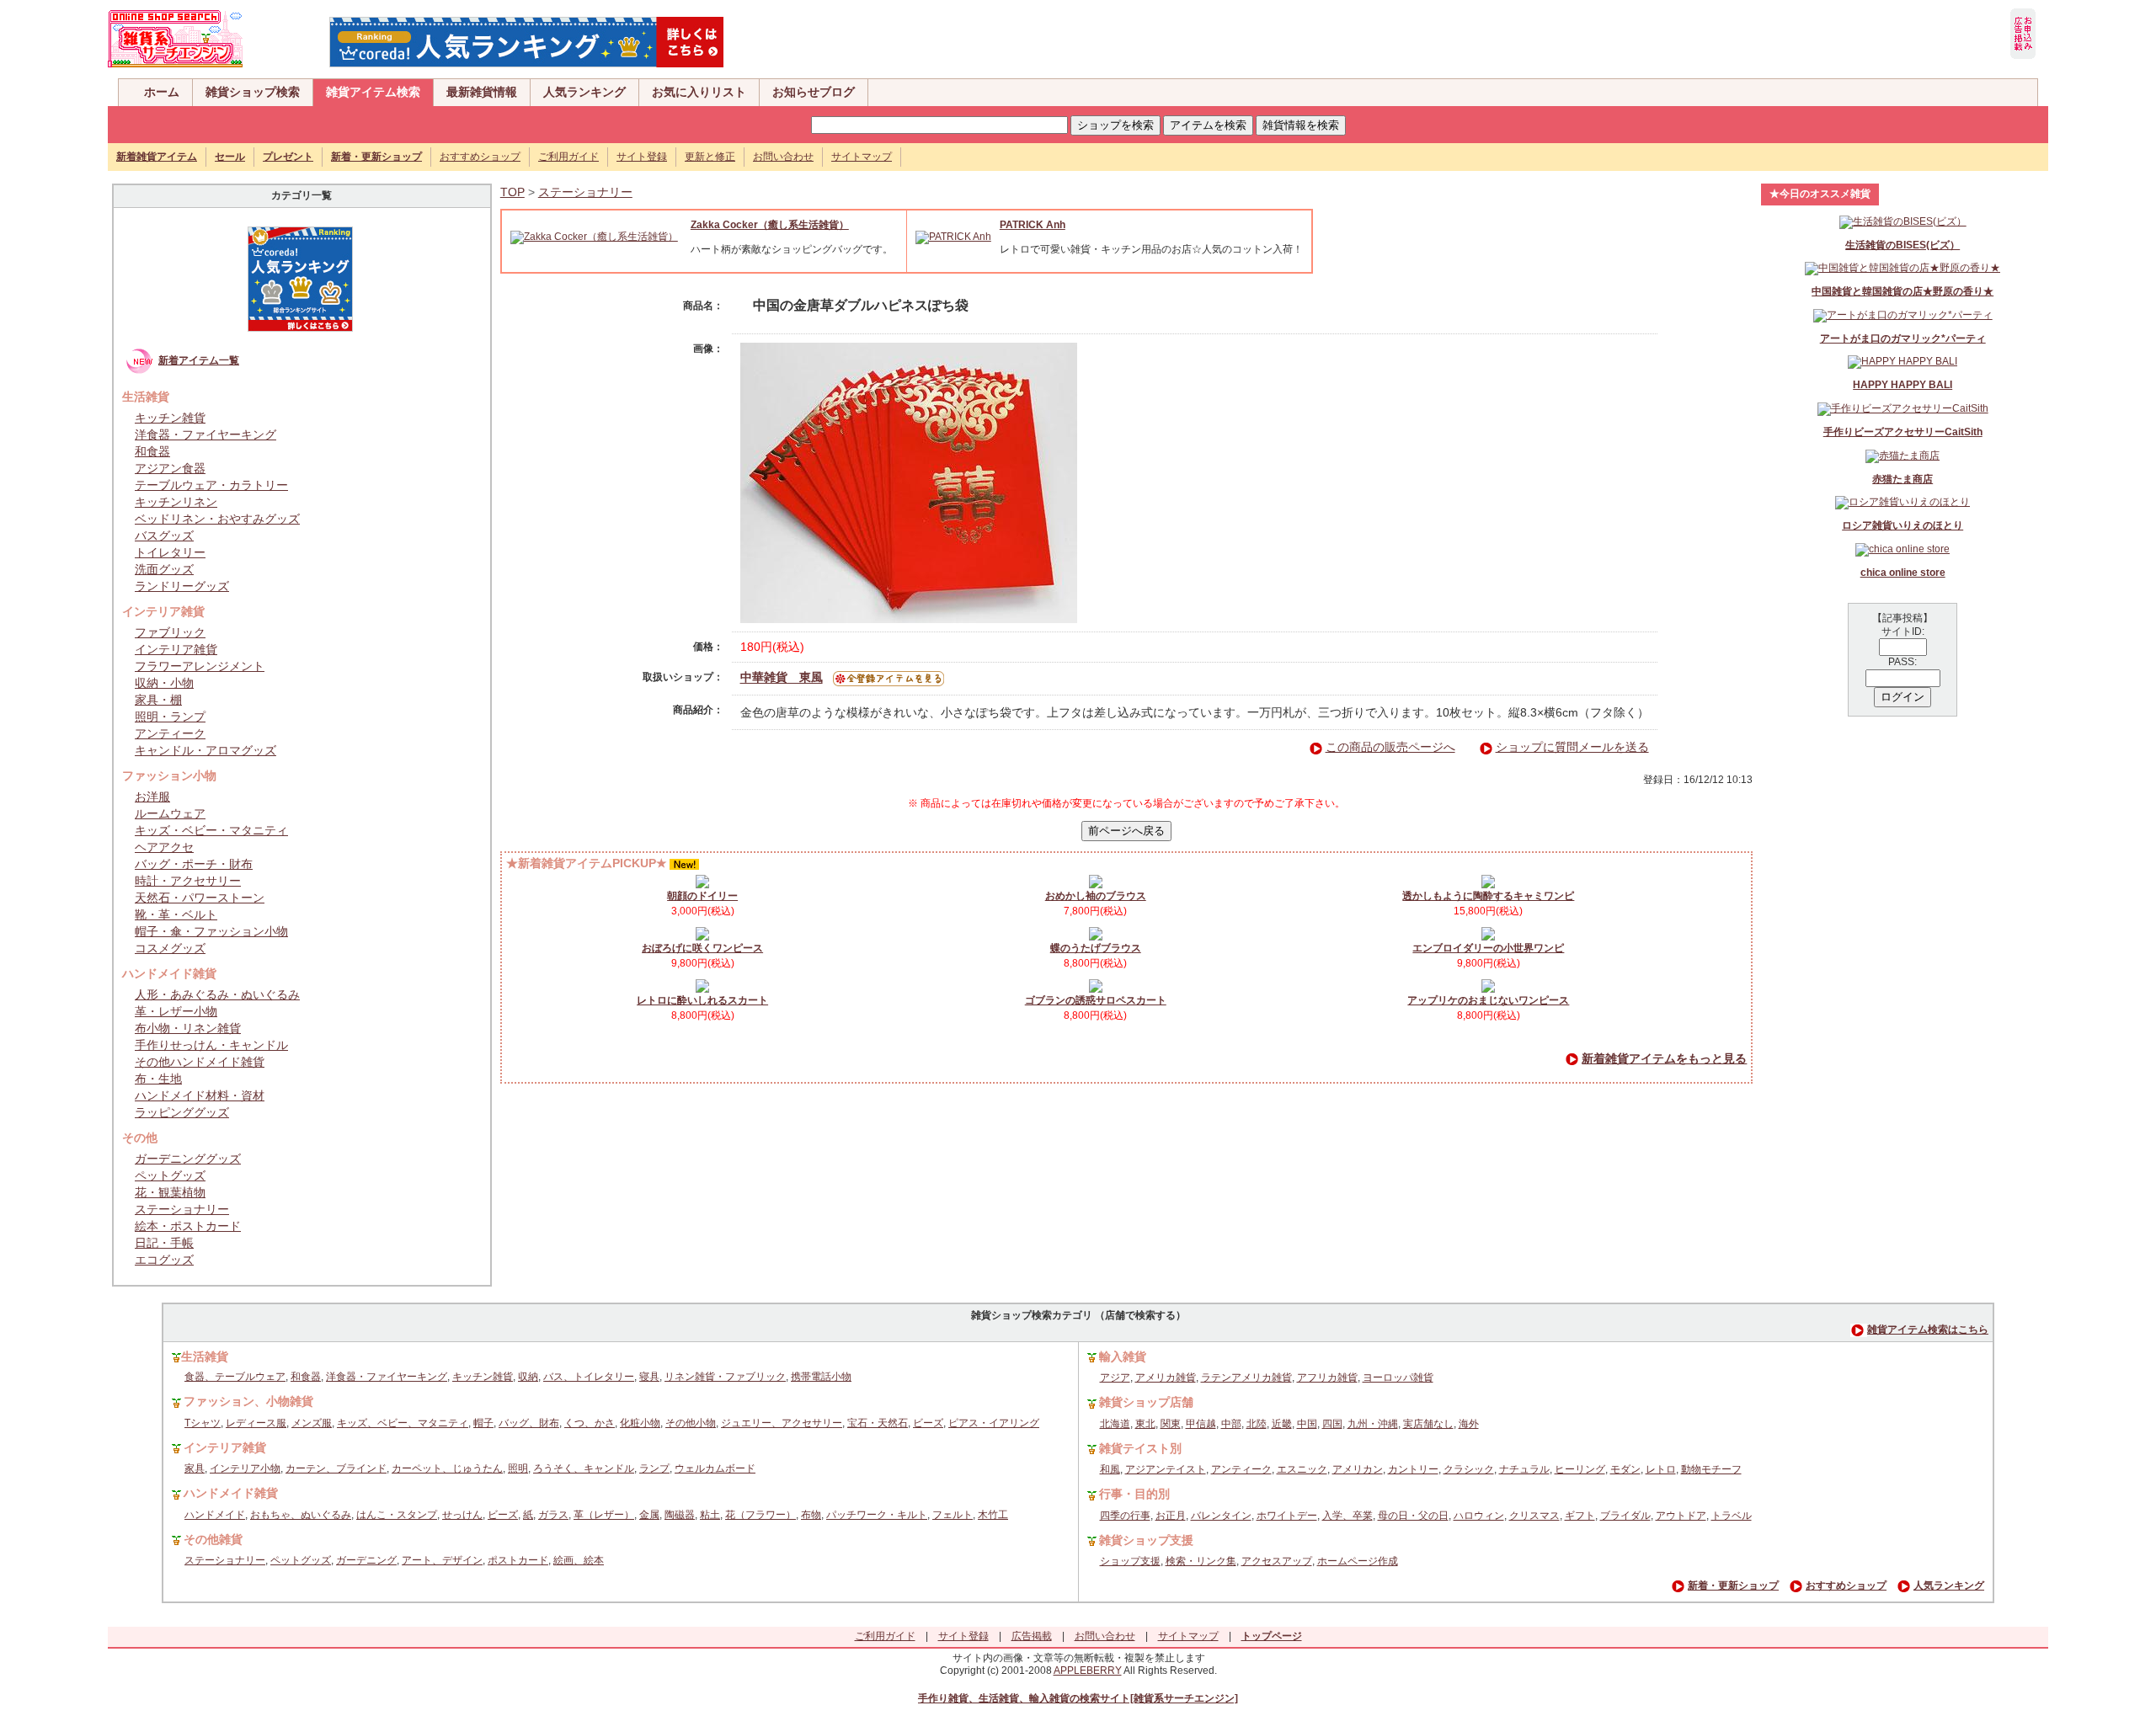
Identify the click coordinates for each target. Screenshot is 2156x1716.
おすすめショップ (480, 157)
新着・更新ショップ (1733, 1585)
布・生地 (158, 1079)
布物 (811, 1515)
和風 (1110, 1469)
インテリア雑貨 (176, 649)
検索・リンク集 (1201, 1561)
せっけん (462, 1515)
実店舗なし (1428, 1424)
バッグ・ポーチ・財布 (194, 864)
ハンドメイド (215, 1515)
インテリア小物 (245, 1468)
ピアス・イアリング (994, 1423)
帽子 (483, 1423)
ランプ (654, 1468)
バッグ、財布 (529, 1423)
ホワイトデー (1287, 1516)
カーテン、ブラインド (336, 1468)
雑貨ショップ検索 (253, 92)
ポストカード (518, 1560)
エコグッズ (164, 1260)
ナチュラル (1524, 1469)
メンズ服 (312, 1423)
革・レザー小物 (176, 1011)
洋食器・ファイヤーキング (205, 434)
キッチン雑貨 (170, 418)
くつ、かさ (590, 1423)
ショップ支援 (1130, 1561)
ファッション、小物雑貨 (248, 1401)
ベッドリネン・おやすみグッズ (217, 519)
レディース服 (256, 1423)
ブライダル (1625, 1516)
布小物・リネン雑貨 (188, 1028)
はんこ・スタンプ (397, 1515)
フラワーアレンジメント (200, 666)
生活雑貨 (205, 1356)
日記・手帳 (164, 1243)
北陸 (1257, 1424)
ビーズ (928, 1423)
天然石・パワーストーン (200, 898)
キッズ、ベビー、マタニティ (403, 1423)
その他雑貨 (213, 1539)
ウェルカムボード (715, 1468)
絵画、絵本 (579, 1560)
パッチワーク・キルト (877, 1515)
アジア (1115, 1378)
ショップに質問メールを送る (1572, 747)
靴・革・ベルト (176, 914)
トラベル (1732, 1516)
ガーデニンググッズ (188, 1159)
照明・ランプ (170, 717)
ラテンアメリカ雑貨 (1246, 1378)
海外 (1469, 1424)
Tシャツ (203, 1423)
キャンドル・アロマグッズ (205, 750)
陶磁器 (680, 1515)
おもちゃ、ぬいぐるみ (301, 1515)
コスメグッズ (170, 948)
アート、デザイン (442, 1560)
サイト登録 (642, 157)
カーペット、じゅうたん (447, 1468)
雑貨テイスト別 (1140, 1448)
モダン (1625, 1469)
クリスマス (1534, 1516)
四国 (1332, 1424)
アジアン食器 (170, 468)
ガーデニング (366, 1560)
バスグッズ (164, 536)
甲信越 (1201, 1424)
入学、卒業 (1347, 1516)
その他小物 (691, 1423)
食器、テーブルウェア (235, 1377)
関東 (1171, 1424)
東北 (1145, 1424)
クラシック (1469, 1469)
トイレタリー (170, 552)
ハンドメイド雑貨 (231, 1493)
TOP (512, 192)
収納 (528, 1377)
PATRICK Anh (1033, 225)
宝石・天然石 (878, 1423)
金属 (649, 1515)
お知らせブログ (814, 92)
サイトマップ (862, 157)
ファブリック (170, 632)
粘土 (710, 1515)
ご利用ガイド (568, 157)
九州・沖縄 (1373, 1424)
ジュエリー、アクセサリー (782, 1423)
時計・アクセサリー (188, 881)
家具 (195, 1468)
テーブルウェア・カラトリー (211, 485)
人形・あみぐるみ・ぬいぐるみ (217, 994)
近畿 (1282, 1424)
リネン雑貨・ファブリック (725, 1377)
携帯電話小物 (821, 1377)
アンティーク (170, 733)
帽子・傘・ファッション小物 (211, 931)
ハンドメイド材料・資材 (200, 1095)
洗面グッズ (164, 569)
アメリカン (1358, 1469)
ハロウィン (1479, 1516)
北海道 (1115, 1424)
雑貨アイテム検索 (373, 92)
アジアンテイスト (1166, 1469)
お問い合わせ (783, 157)
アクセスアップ (1277, 1561)
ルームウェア (170, 813)
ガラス (553, 1515)
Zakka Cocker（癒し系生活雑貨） (770, 225)
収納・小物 (164, 683)
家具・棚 (158, 700)
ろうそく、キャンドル (584, 1468)
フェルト (953, 1515)
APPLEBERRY (1088, 1671)
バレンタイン (1221, 1516)
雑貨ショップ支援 (1146, 1540)
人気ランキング (584, 92)
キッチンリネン (176, 502)
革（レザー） (604, 1515)
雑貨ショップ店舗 (1146, 1402)
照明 (518, 1468)
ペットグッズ (170, 1175)
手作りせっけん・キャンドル (211, 1045)
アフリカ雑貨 (1327, 1378)
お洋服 (152, 797)
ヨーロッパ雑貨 (1398, 1378)
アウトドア (1681, 1516)
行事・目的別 (1134, 1494)
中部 (1231, 1424)
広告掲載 (1032, 1636)
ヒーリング (1580, 1469)
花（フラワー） (760, 1515)
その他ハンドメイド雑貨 (200, 1062)
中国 (1307, 1424)
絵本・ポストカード (188, 1226)
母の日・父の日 (1413, 1516)
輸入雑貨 (1123, 1356)
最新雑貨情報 (482, 92)
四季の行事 (1125, 1516)
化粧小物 (640, 1423)
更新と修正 (710, 157)
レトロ (1661, 1469)
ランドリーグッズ (182, 586)
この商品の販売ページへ (1390, 747)
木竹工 (993, 1515)
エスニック (1302, 1469)
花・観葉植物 (170, 1192)
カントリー (1413, 1469)
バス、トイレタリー (589, 1377)
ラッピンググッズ (182, 1112)
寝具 (649, 1377)
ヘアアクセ (164, 847)
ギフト (1580, 1516)
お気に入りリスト (699, 92)
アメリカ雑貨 (1166, 1378)
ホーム (162, 92)
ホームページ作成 (1358, 1561)
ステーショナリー (182, 1209)
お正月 (1171, 1516)
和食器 (152, 451)
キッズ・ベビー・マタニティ (211, 830)
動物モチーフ (1711, 1469)
